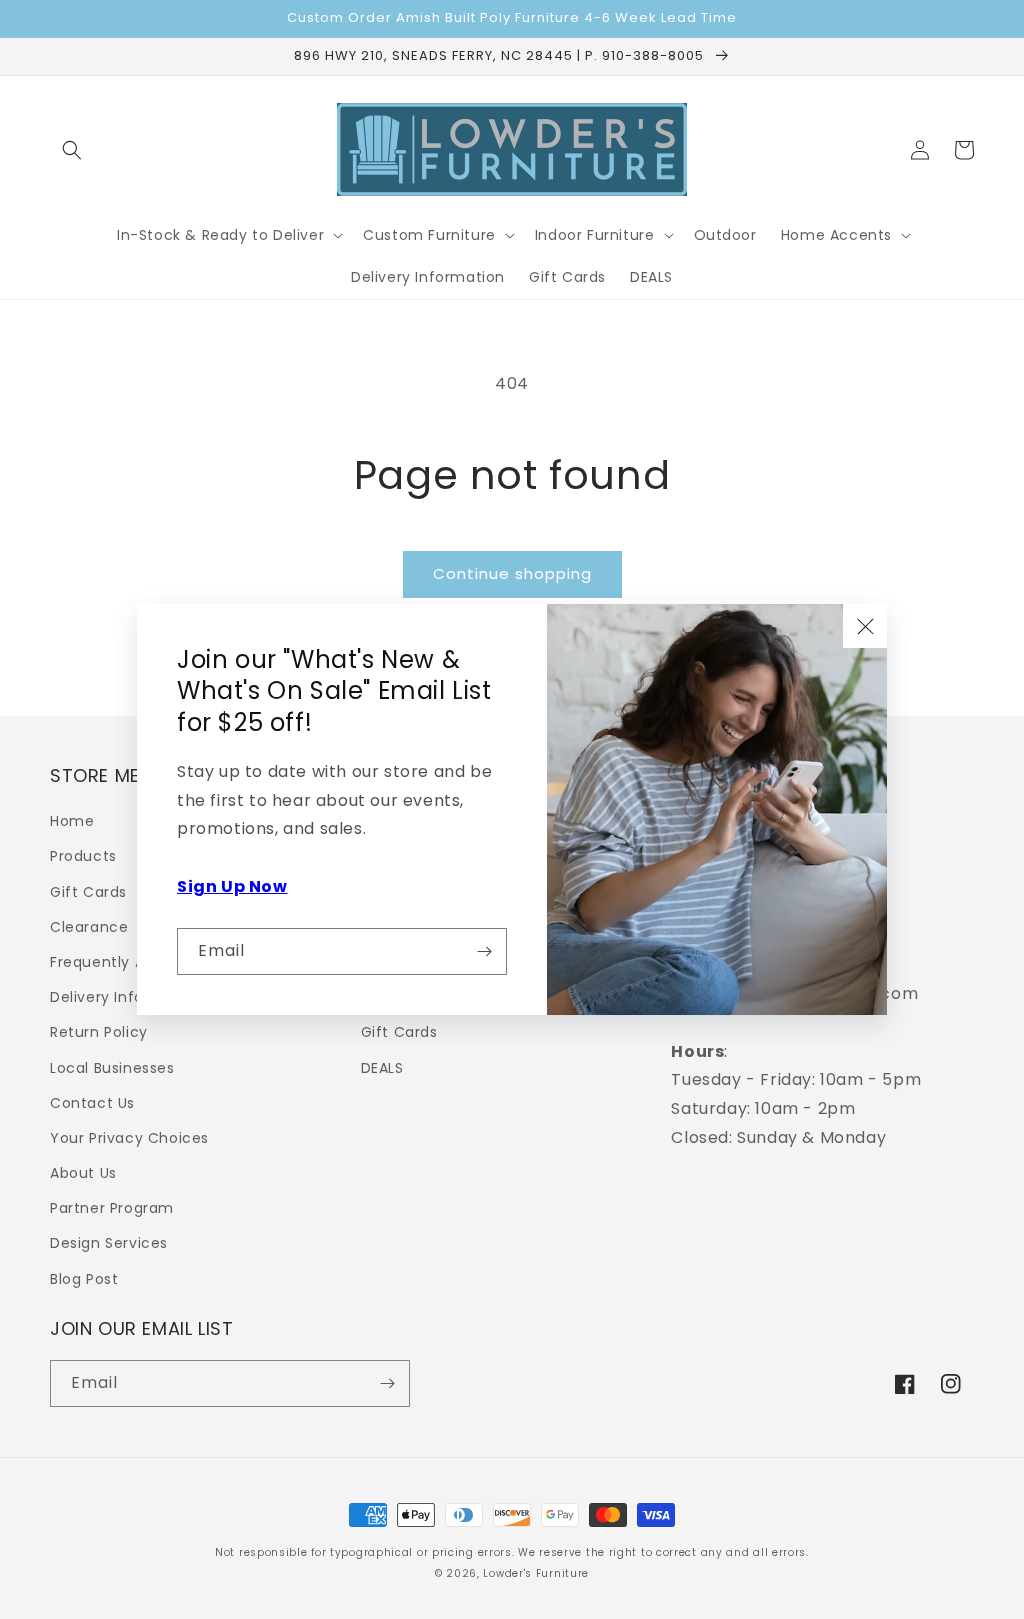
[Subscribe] (484, 951)
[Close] (865, 626)
